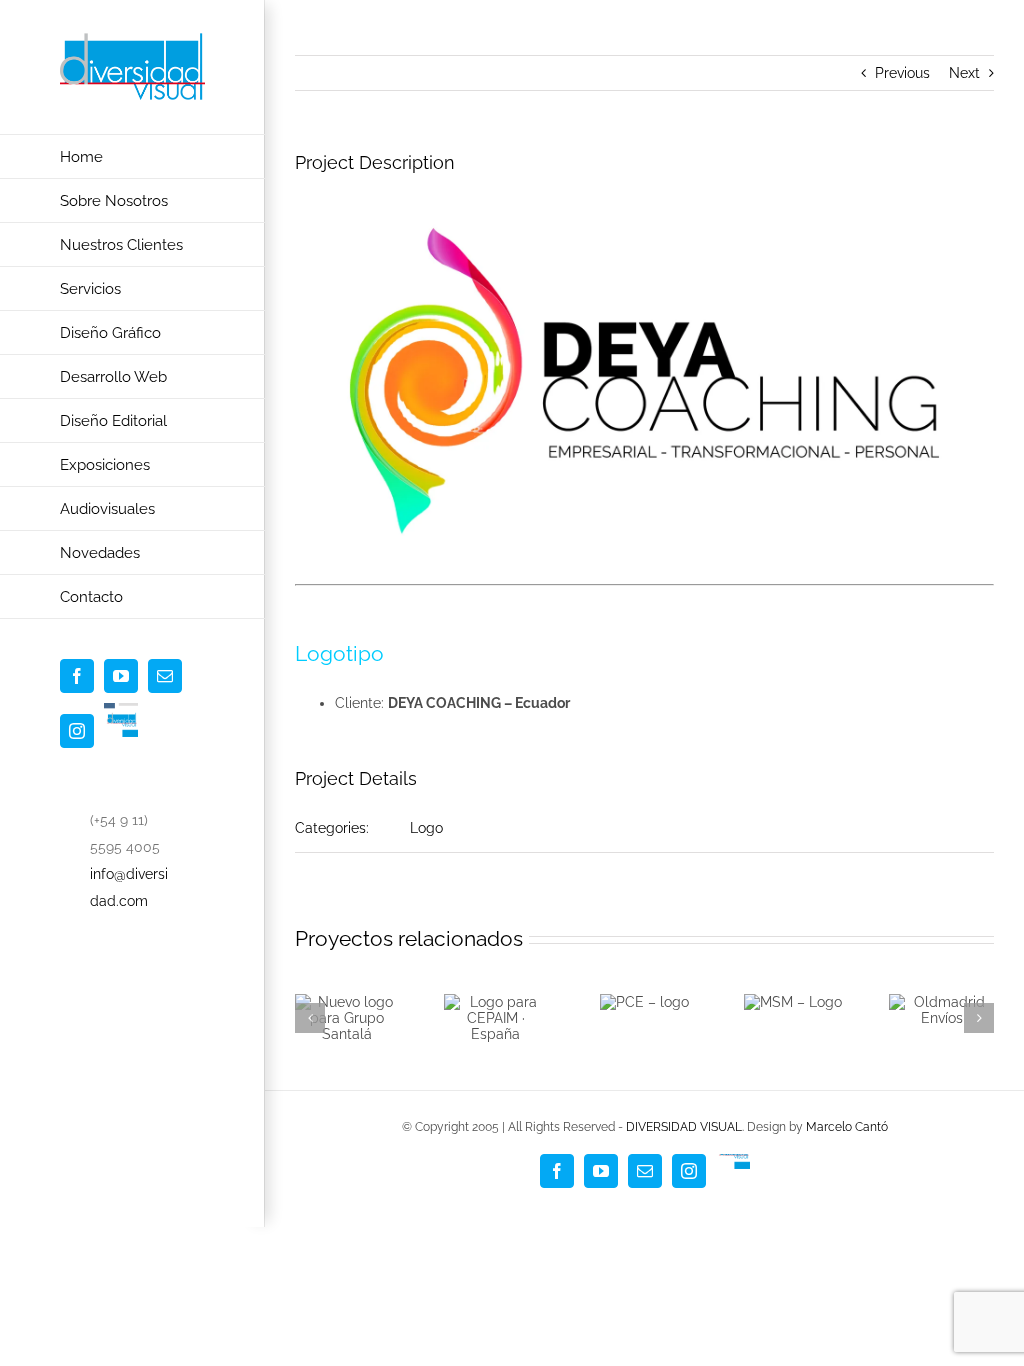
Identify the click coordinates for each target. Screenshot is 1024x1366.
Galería (347, 1037)
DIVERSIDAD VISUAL (684, 1127)
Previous (902, 73)
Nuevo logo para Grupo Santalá (343, 1001)
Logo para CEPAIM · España (491, 1011)
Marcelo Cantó (847, 1127)
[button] (310, 1018)
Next (964, 73)
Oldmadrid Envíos (937, 997)
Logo (426, 828)
